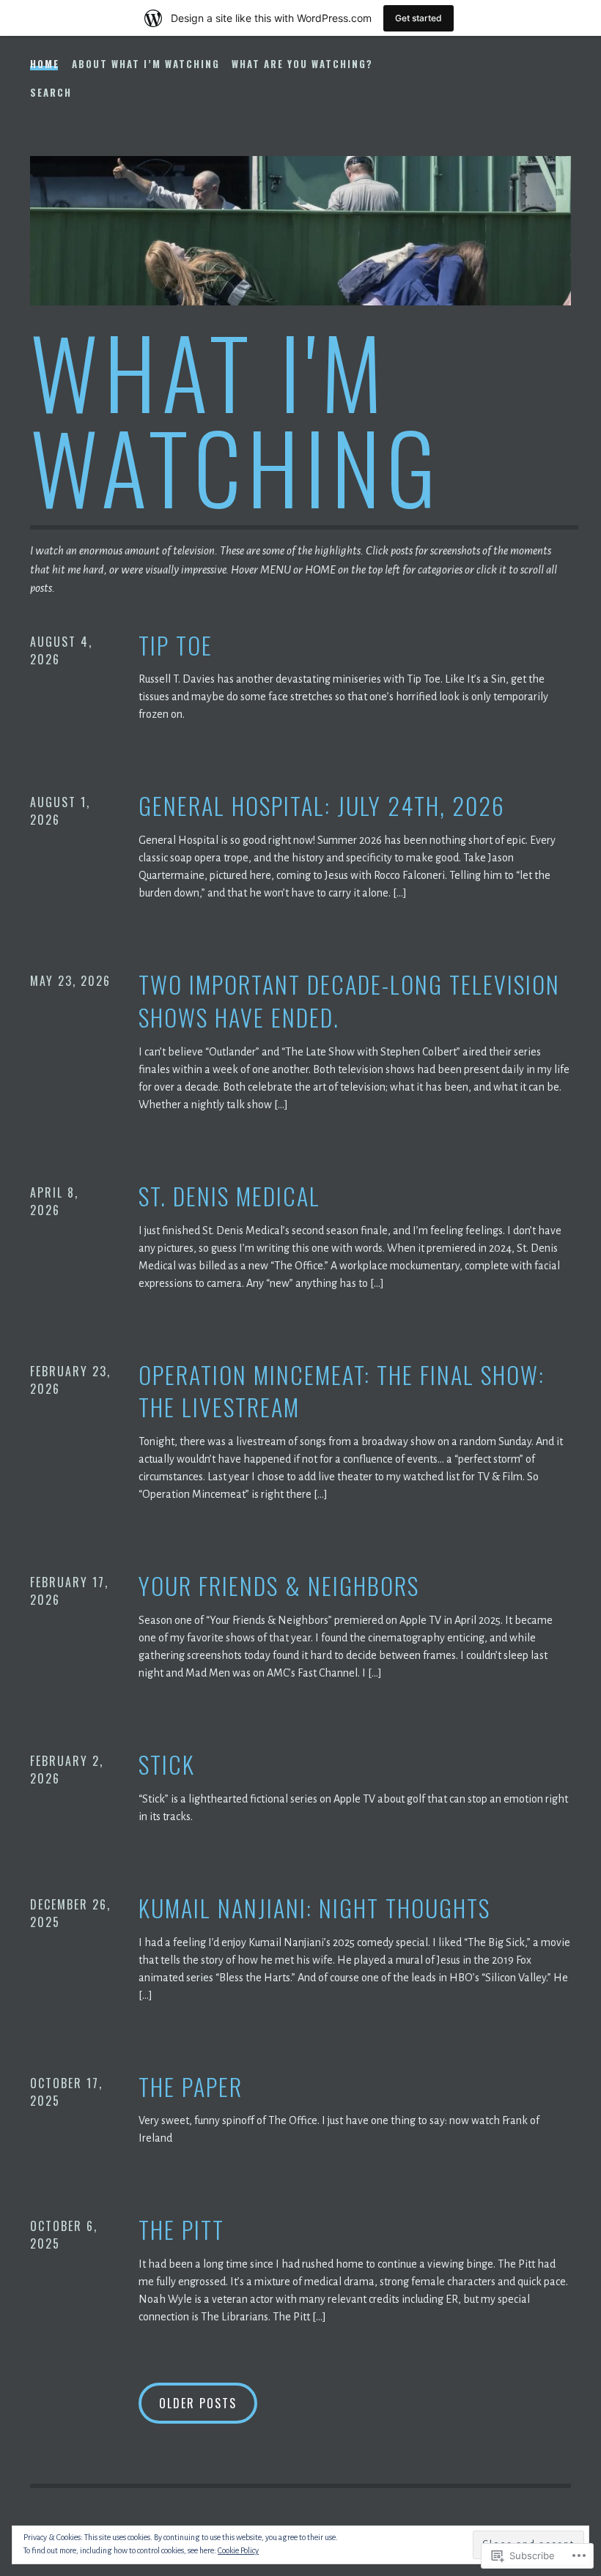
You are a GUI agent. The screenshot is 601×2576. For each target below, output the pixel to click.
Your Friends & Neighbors (279, 1586)
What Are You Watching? (302, 64)
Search (51, 92)
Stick (167, 1765)
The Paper (191, 2087)
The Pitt (181, 2230)
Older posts (198, 2403)
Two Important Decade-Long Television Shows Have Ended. (349, 1001)
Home (45, 64)
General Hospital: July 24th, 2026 (322, 806)
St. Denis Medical (229, 1196)
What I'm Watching (236, 418)
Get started (419, 18)
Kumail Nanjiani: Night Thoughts (314, 1908)
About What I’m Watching (146, 64)
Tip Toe (176, 646)
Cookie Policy (238, 2550)
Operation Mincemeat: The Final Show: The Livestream (342, 1392)
